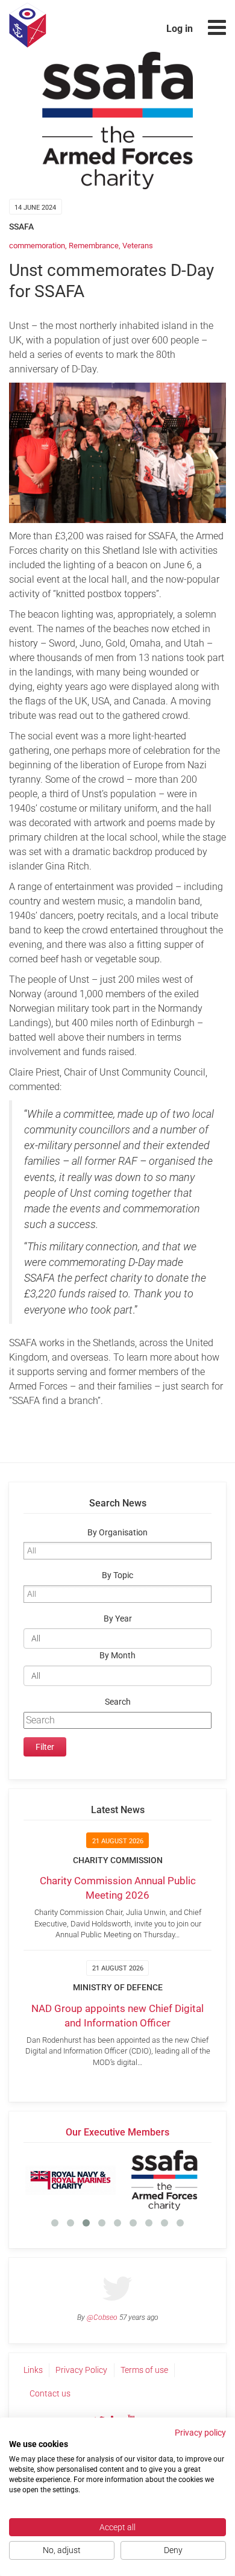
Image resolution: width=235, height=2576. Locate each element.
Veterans (138, 246)
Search (118, 1702)
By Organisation (117, 1533)
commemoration (37, 246)
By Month (117, 1656)
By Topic (117, 1575)
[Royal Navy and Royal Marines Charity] (70, 2180)
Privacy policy (200, 2433)
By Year (118, 1619)
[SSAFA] (164, 2180)
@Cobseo (102, 2317)
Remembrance (94, 246)
